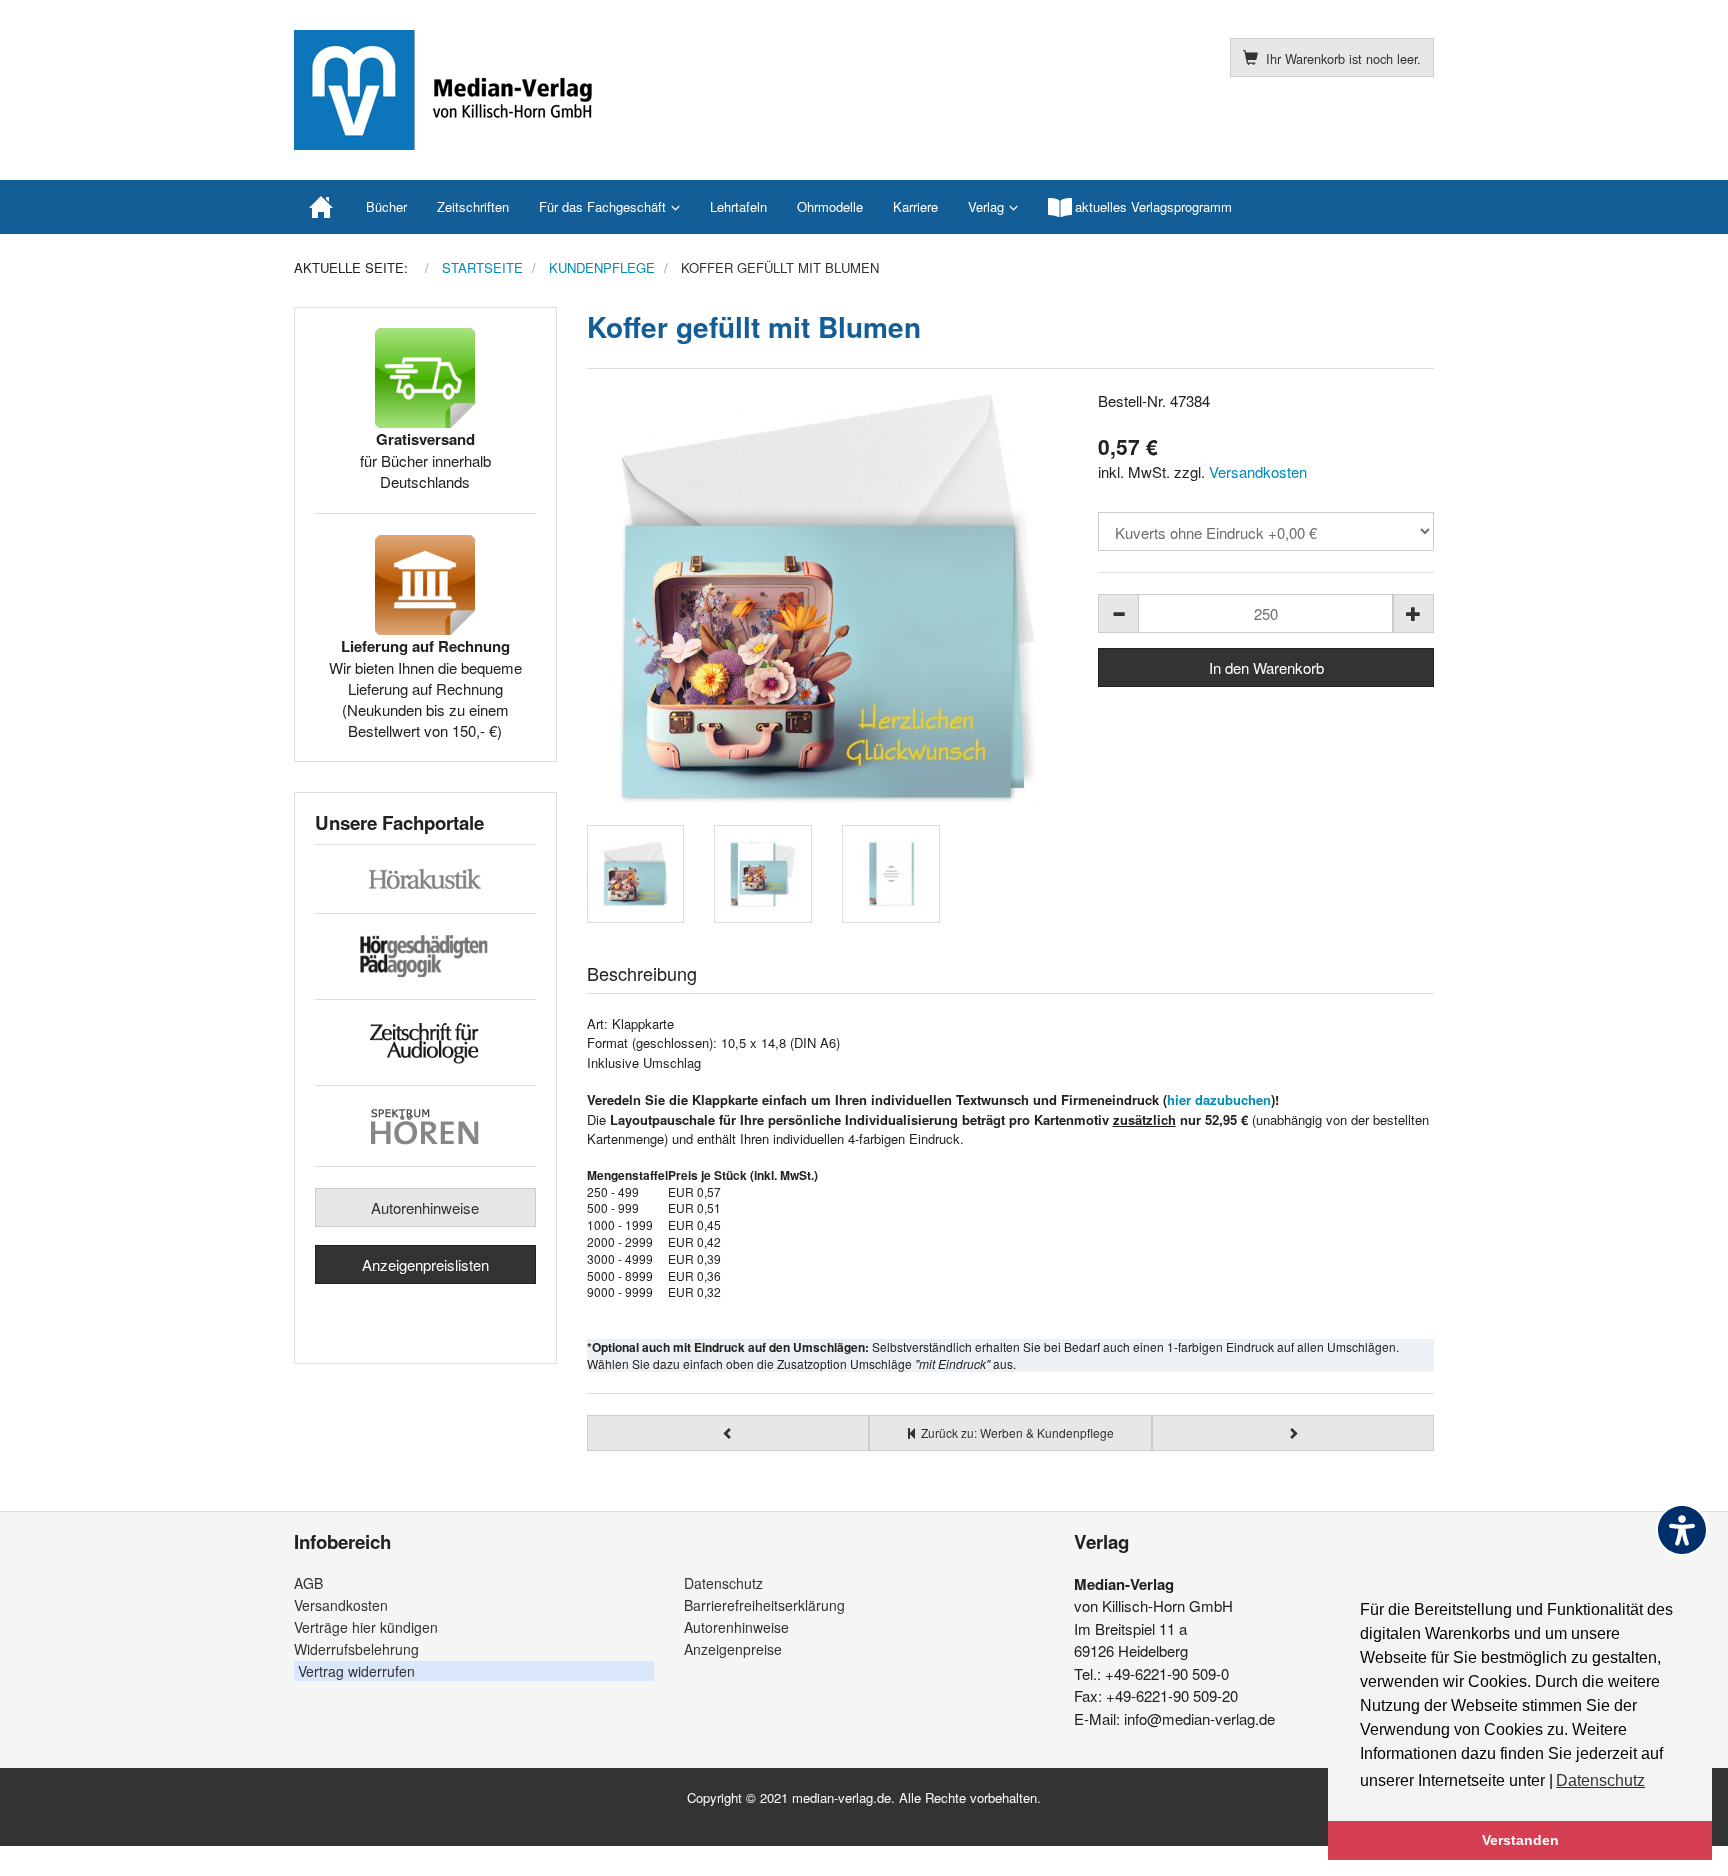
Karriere (915, 206)
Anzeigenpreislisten (425, 1264)
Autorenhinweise (425, 1207)
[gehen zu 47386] (728, 1433)
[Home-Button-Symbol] (322, 207)
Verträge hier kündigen (366, 1627)
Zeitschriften (473, 206)
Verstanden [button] (1520, 1840)
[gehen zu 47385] (1293, 1433)
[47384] (828, 600)
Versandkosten (1258, 471)
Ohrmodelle (830, 206)
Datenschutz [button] (1600, 1780)
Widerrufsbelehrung (356, 1649)
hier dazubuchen (1219, 1099)
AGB (308, 1583)
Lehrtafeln (738, 206)
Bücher (386, 206)
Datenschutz (723, 1583)
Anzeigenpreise (733, 1649)
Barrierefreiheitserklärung (764, 1605)
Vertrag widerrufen (356, 1671)
